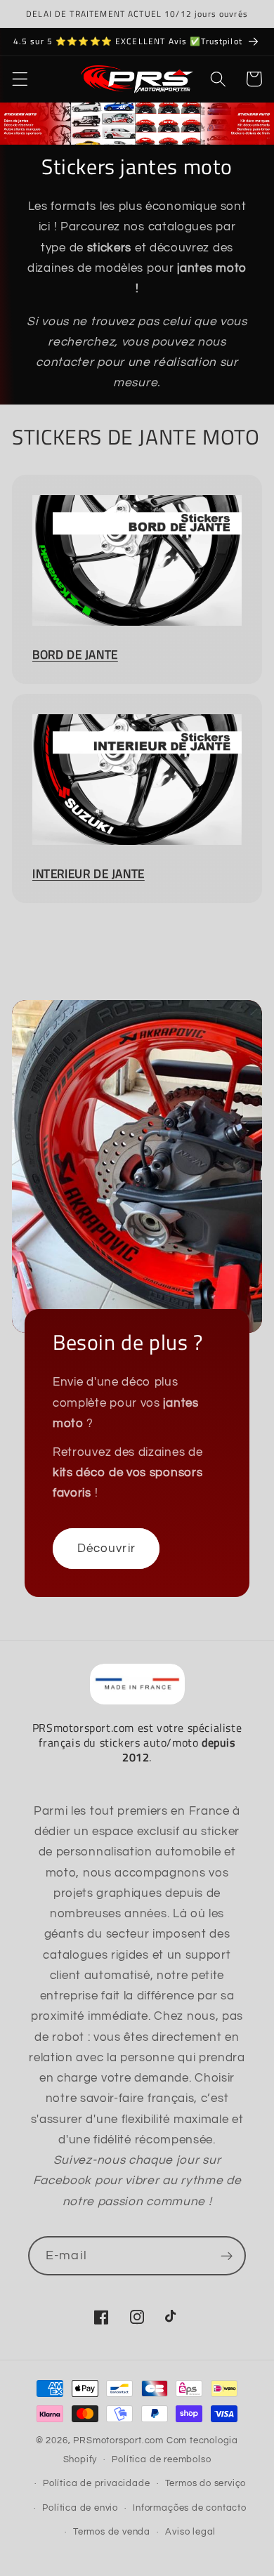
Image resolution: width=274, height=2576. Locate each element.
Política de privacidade (97, 2484)
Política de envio (80, 2508)
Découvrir (106, 1549)
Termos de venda (112, 2532)
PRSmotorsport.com (118, 2441)
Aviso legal (190, 2532)
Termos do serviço (206, 2484)
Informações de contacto (190, 2508)
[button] (20, 79)
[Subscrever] (227, 2256)
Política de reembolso (161, 2460)
